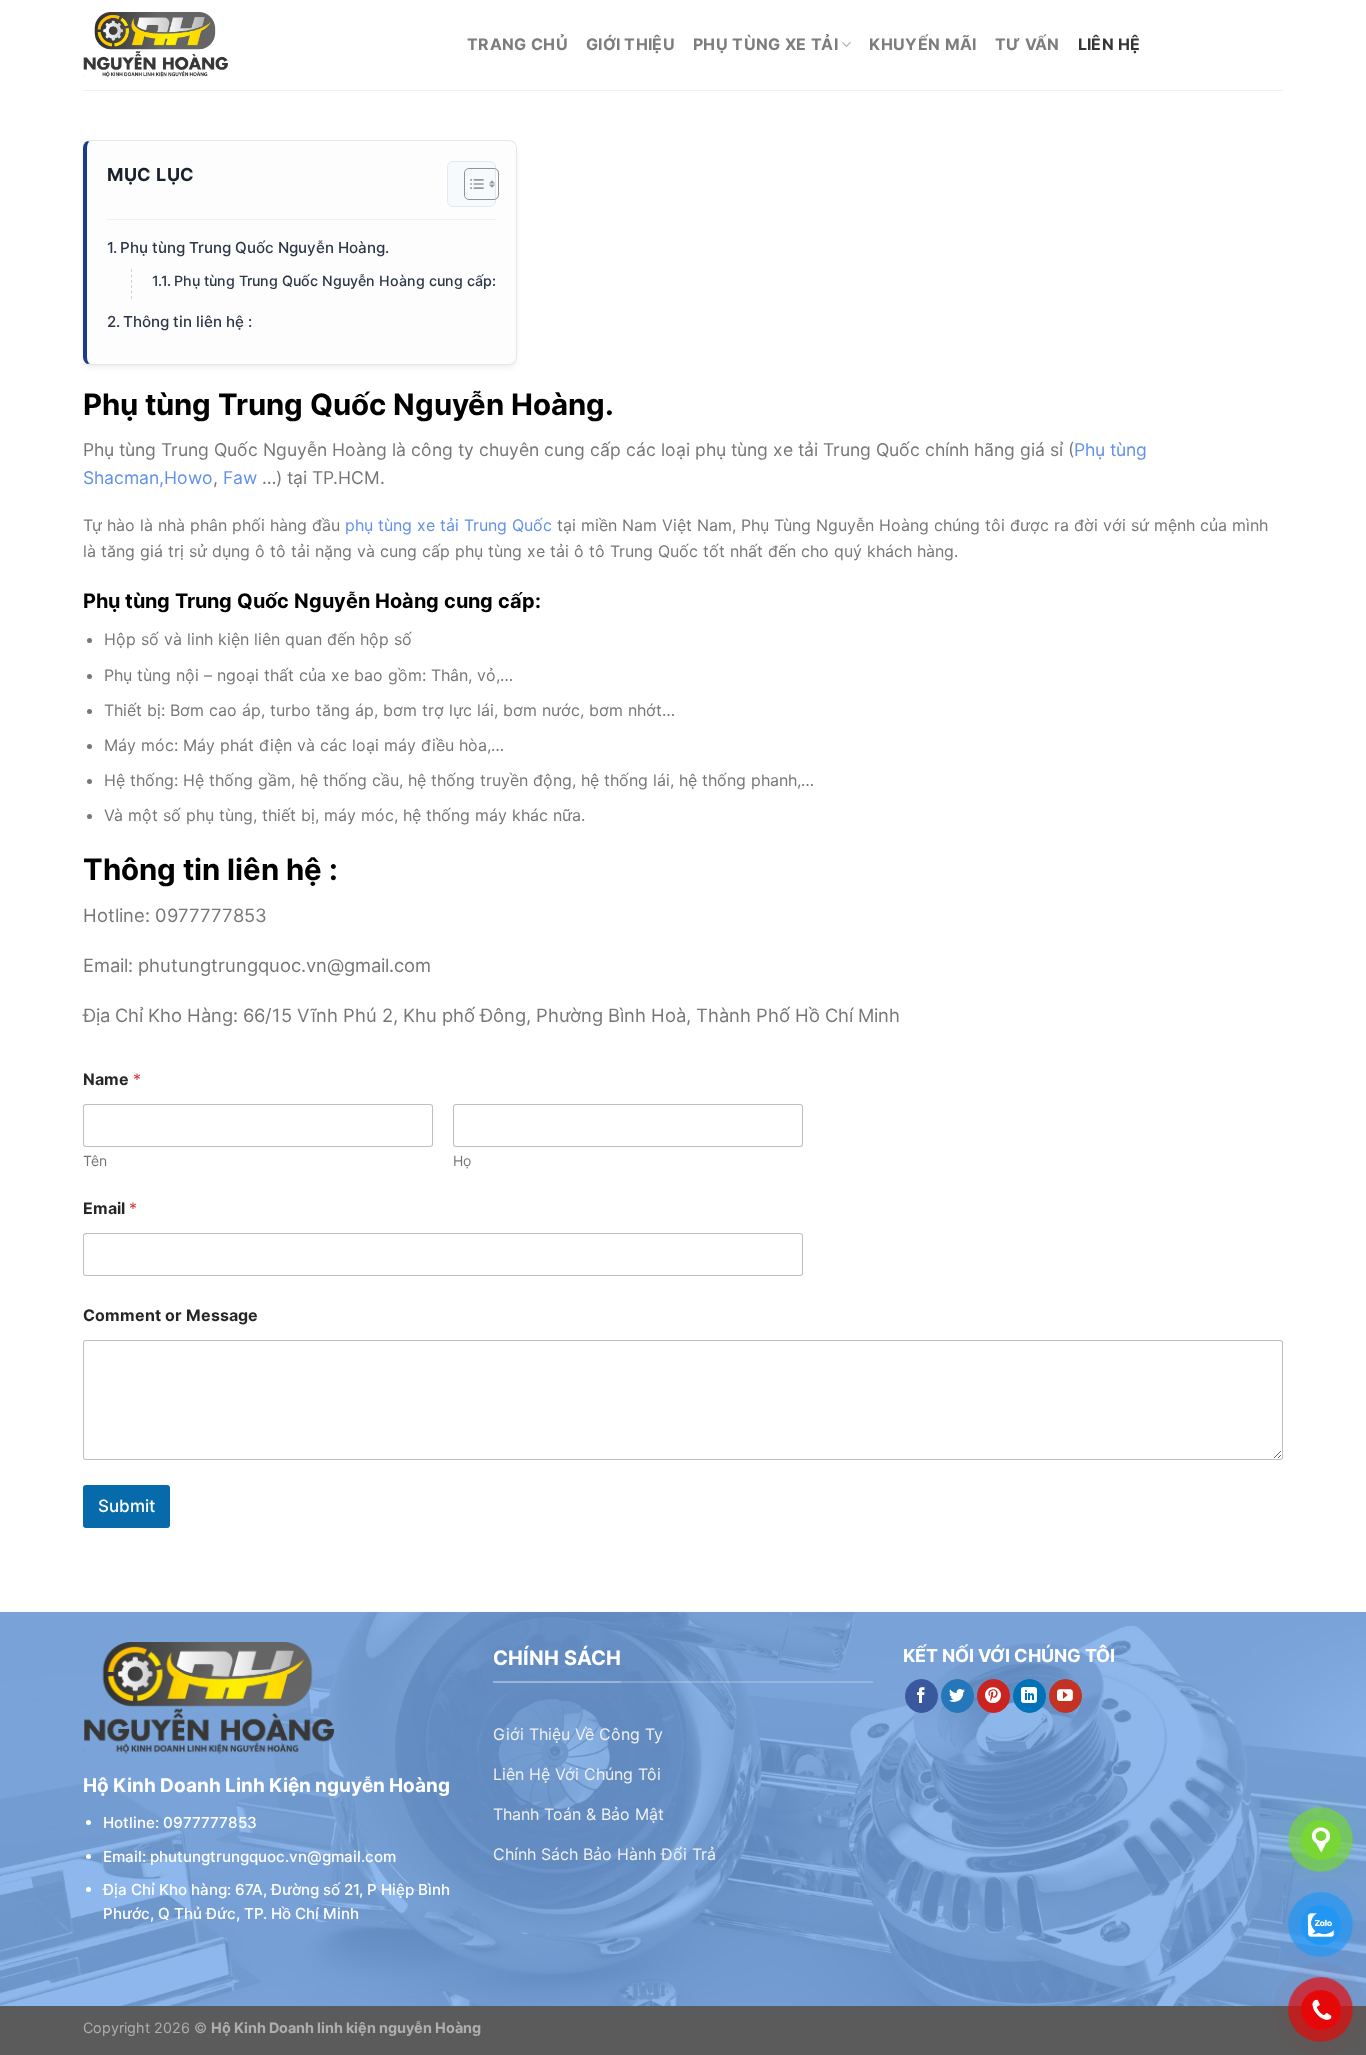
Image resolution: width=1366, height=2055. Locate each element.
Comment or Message (170, 1315)
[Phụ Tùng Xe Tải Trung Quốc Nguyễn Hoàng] (260, 45)
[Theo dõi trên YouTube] (1065, 1696)
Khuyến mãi (922, 44)
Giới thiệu (630, 44)
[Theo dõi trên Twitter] (957, 1696)
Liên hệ (1109, 44)
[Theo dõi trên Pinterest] (993, 1696)
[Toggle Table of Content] (471, 184)
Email (110, 1208)
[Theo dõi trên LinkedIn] (1029, 1696)
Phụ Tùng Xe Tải (765, 44)
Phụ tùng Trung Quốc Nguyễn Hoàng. (254, 247)
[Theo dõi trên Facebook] (921, 1696)
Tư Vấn (1027, 44)
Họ (462, 1160)
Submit (126, 1506)
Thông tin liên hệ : (187, 321)
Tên (95, 1160)
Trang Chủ (517, 44)
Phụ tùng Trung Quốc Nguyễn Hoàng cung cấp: (335, 280)
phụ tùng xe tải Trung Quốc (448, 525)
